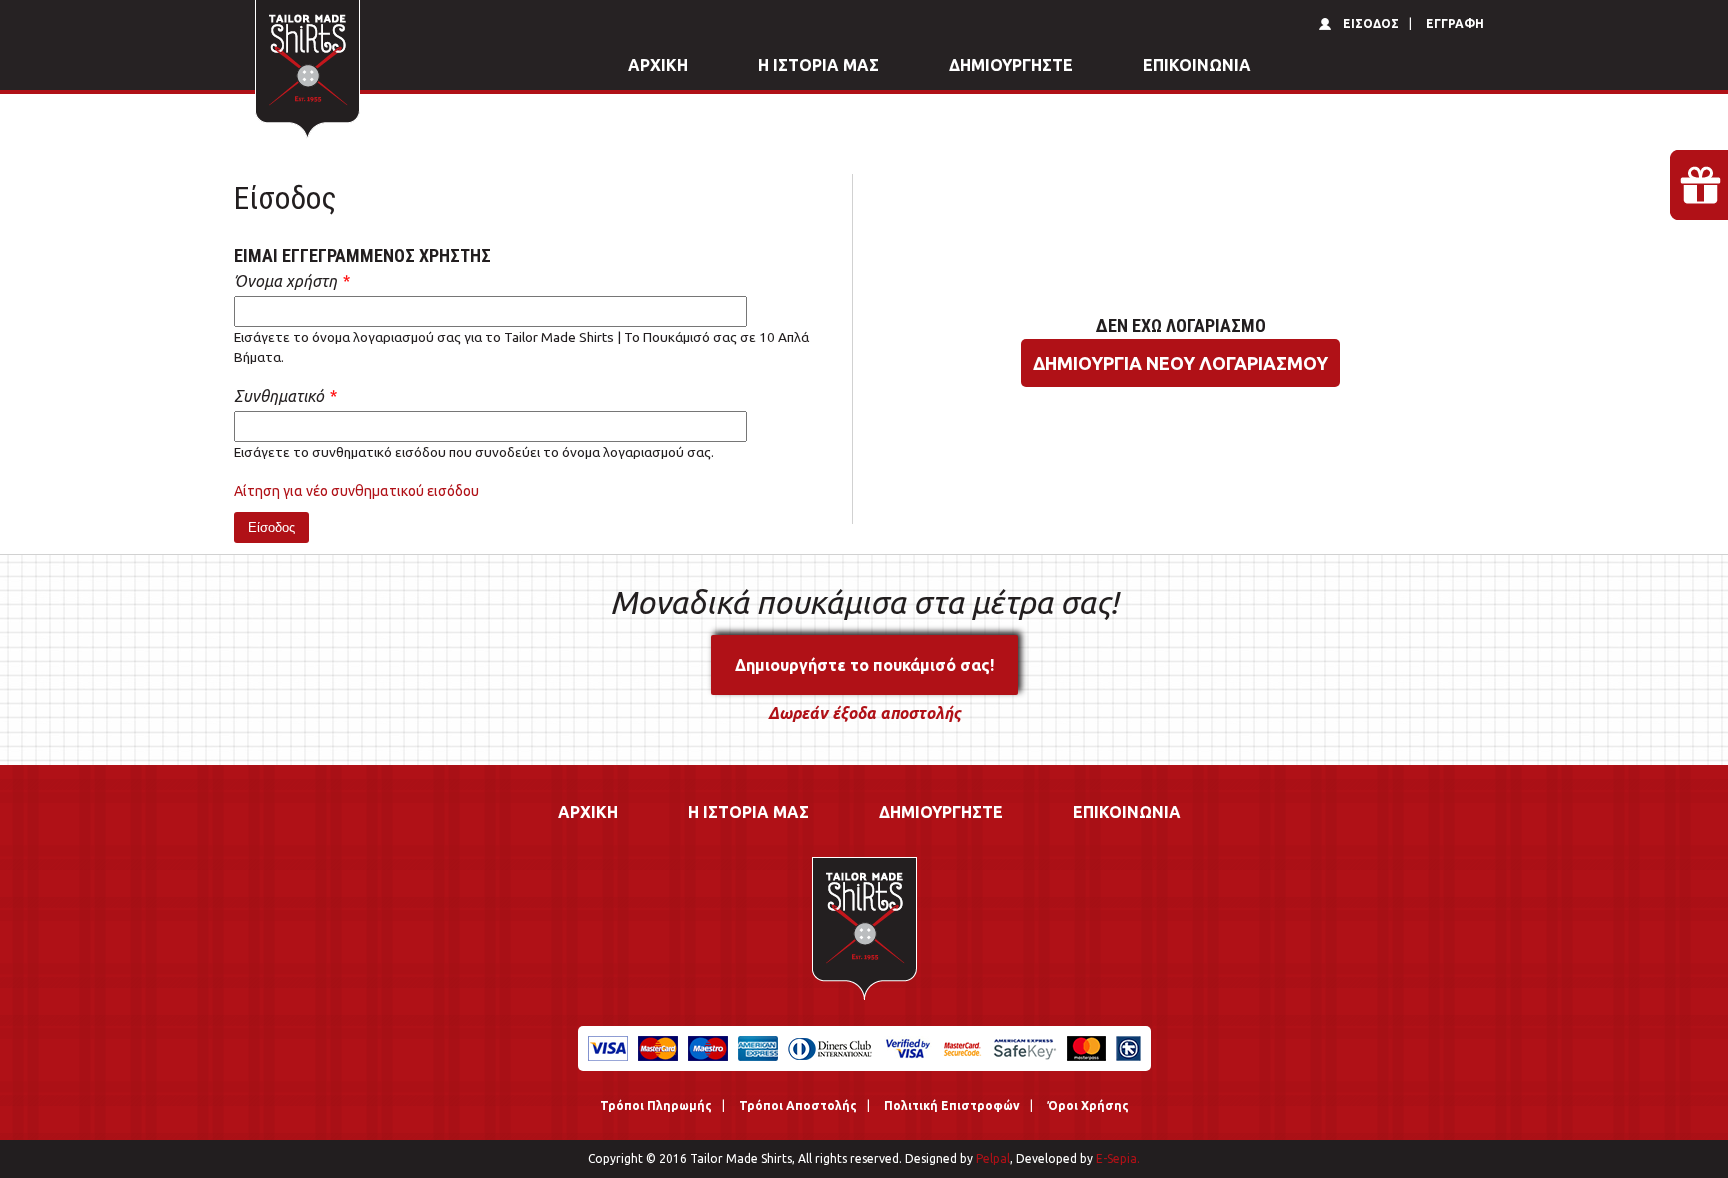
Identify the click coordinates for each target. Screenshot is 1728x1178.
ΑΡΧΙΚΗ (658, 65)
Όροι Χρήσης (1088, 1105)
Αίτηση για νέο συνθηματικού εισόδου (356, 491)
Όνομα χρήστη (291, 281)
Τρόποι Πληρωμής (656, 1105)
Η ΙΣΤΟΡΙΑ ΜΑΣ (818, 65)
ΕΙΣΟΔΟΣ (1371, 23)
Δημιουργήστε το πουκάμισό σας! (864, 665)
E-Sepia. (1116, 1158)
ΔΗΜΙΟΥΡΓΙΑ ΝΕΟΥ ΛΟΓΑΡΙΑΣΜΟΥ (1180, 363)
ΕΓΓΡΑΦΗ (1455, 23)
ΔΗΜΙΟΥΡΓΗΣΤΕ (1011, 65)
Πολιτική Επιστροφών (952, 1105)
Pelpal (991, 1158)
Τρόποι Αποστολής (798, 1105)
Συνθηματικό (285, 396)
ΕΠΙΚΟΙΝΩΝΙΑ (1197, 65)
